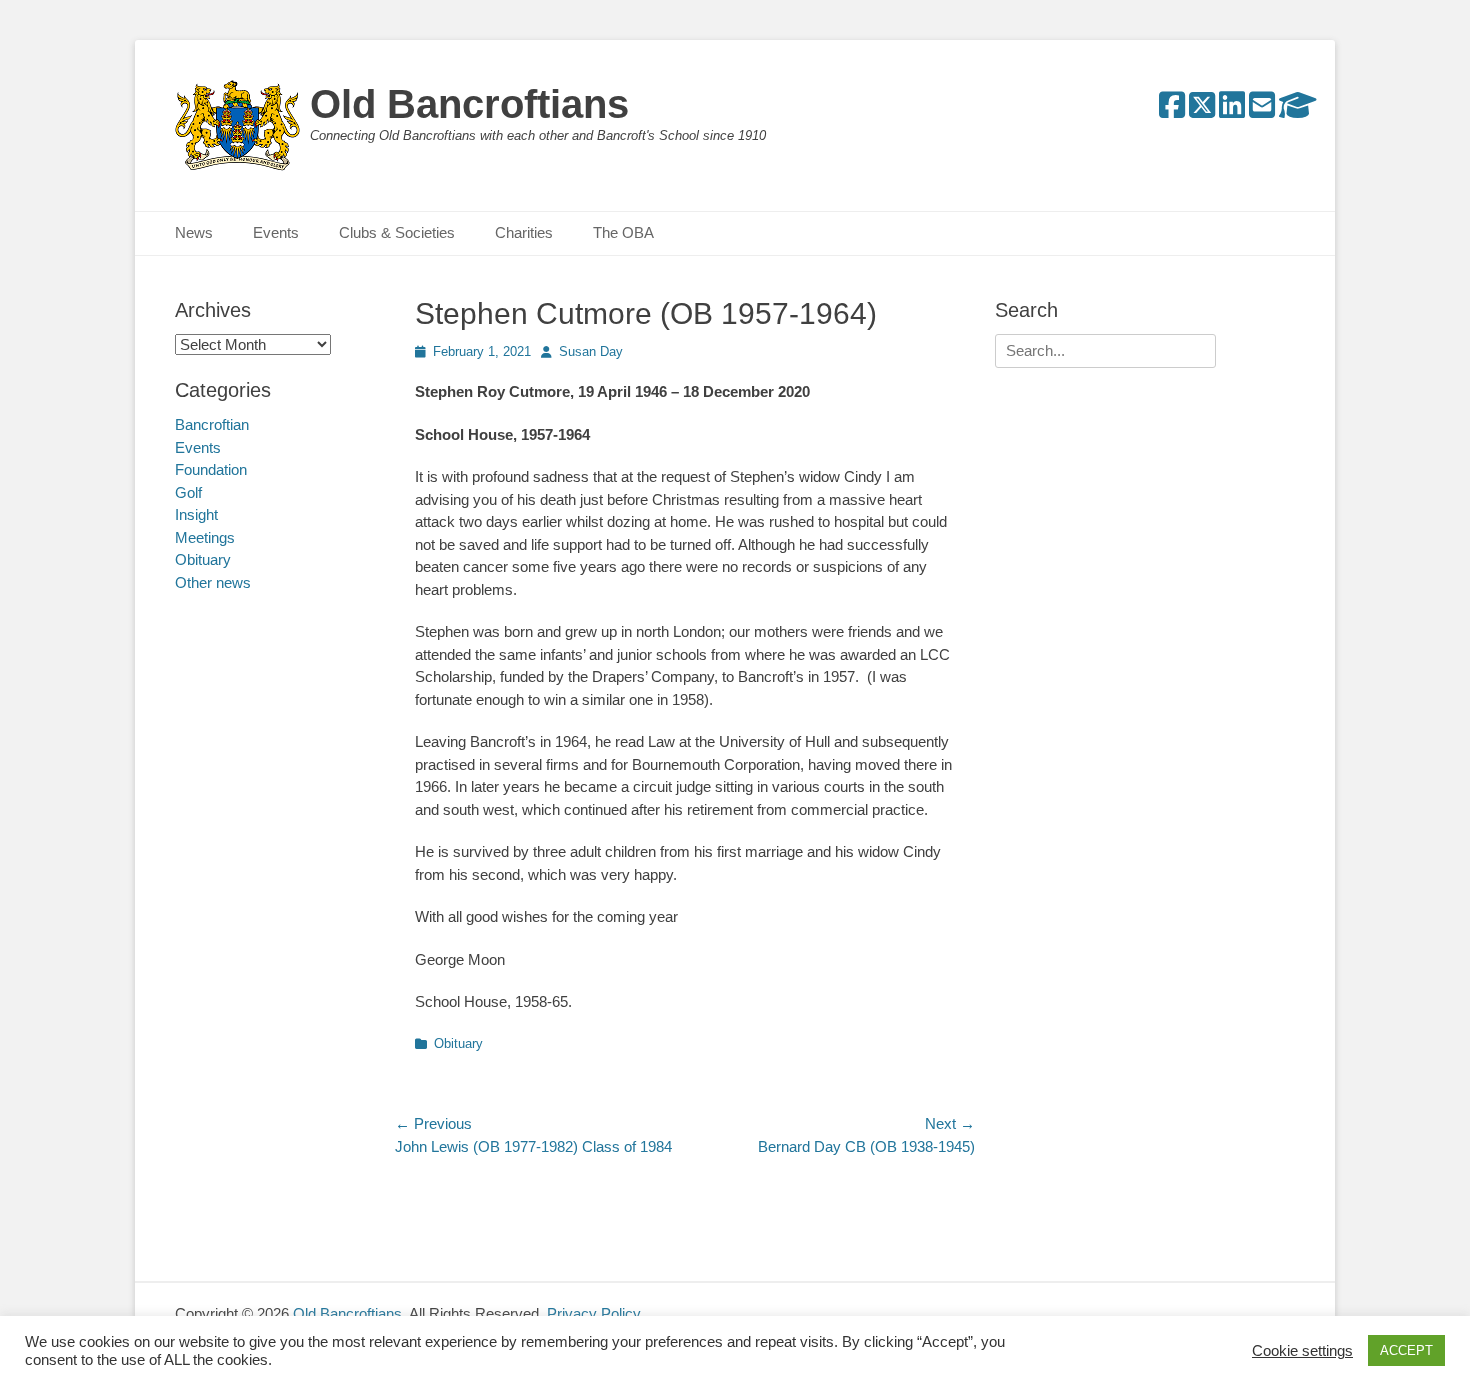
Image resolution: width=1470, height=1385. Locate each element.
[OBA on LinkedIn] (1232, 110)
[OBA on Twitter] (1202, 110)
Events (276, 232)
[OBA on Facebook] (1172, 110)
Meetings (205, 537)
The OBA (623, 232)
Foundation (211, 469)
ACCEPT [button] (1406, 1350)
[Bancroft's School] (1298, 110)
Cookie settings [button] (1302, 1351)
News (194, 232)
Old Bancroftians (469, 104)
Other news (213, 582)
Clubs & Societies (397, 232)
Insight (196, 514)
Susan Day (591, 351)
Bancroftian (212, 424)
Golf (188, 492)
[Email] (1262, 110)
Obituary (458, 1043)
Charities (524, 232)
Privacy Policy (594, 1313)
